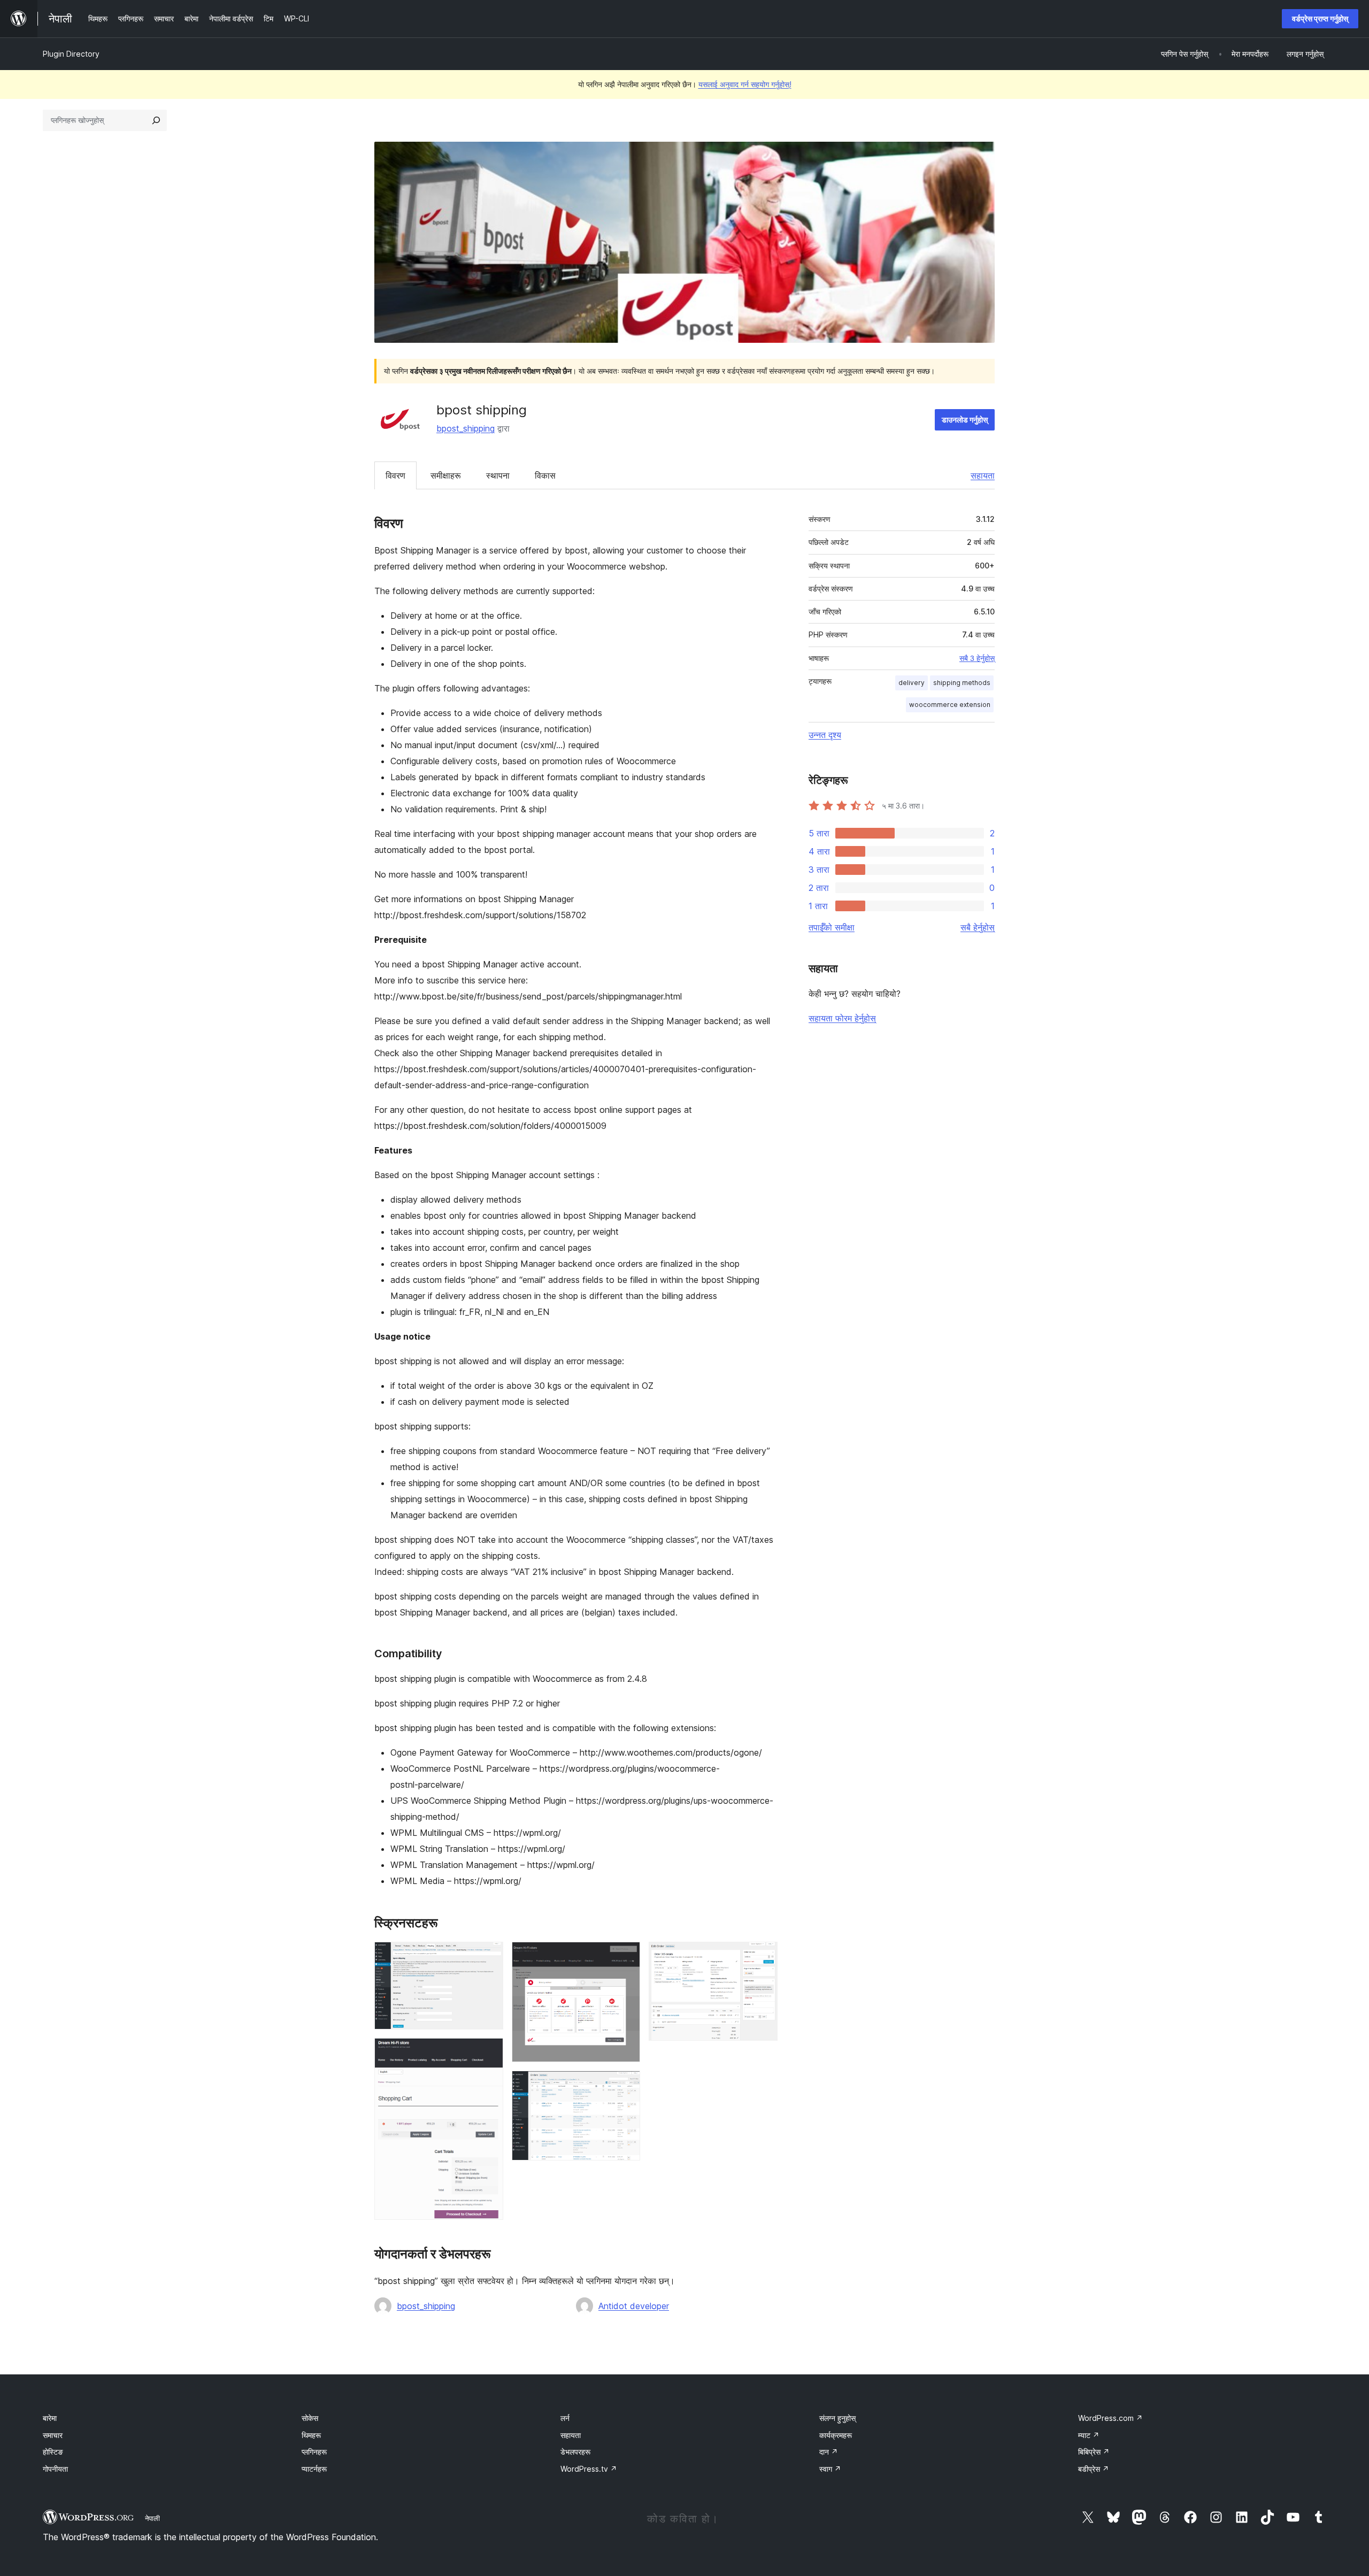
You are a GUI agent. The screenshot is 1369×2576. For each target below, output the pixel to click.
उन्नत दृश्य (825, 735)
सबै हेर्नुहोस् (978, 927)
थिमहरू (311, 2435)
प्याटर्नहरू (314, 2469)
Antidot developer (634, 2306)
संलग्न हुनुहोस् (837, 2418)
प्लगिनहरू (314, 2452)
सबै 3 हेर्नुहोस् (977, 658)
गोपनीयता (55, 2469)
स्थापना (498, 475)
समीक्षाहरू (446, 475)
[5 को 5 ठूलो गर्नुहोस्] (763, 1956)
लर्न (565, 2418)
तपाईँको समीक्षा (832, 927)
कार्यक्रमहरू (836, 2435)
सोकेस (310, 2418)
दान (829, 2452)
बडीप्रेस (1094, 2469)
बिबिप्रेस (1094, 2452)
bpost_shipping (466, 428)
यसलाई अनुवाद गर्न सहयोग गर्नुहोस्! (745, 84)
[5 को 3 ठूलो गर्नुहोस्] (626, 1956)
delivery (912, 683)
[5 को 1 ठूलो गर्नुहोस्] (489, 1956)
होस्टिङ (53, 2452)
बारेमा (50, 2418)
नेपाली (152, 2518)
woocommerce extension (950, 705)
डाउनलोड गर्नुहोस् (965, 420)
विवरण (395, 475)
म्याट (1089, 2435)
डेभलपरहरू (575, 2452)
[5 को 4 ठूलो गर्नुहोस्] (626, 2085)
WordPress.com (1110, 2418)
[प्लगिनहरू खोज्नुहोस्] (156, 120)
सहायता (983, 475)
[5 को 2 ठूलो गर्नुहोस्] (489, 2052)
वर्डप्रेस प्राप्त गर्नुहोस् (1320, 18)
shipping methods (962, 683)
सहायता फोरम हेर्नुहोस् (842, 1018)
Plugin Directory (71, 54)
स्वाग (830, 2469)
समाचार (53, 2435)
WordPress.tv (589, 2469)
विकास (545, 475)
